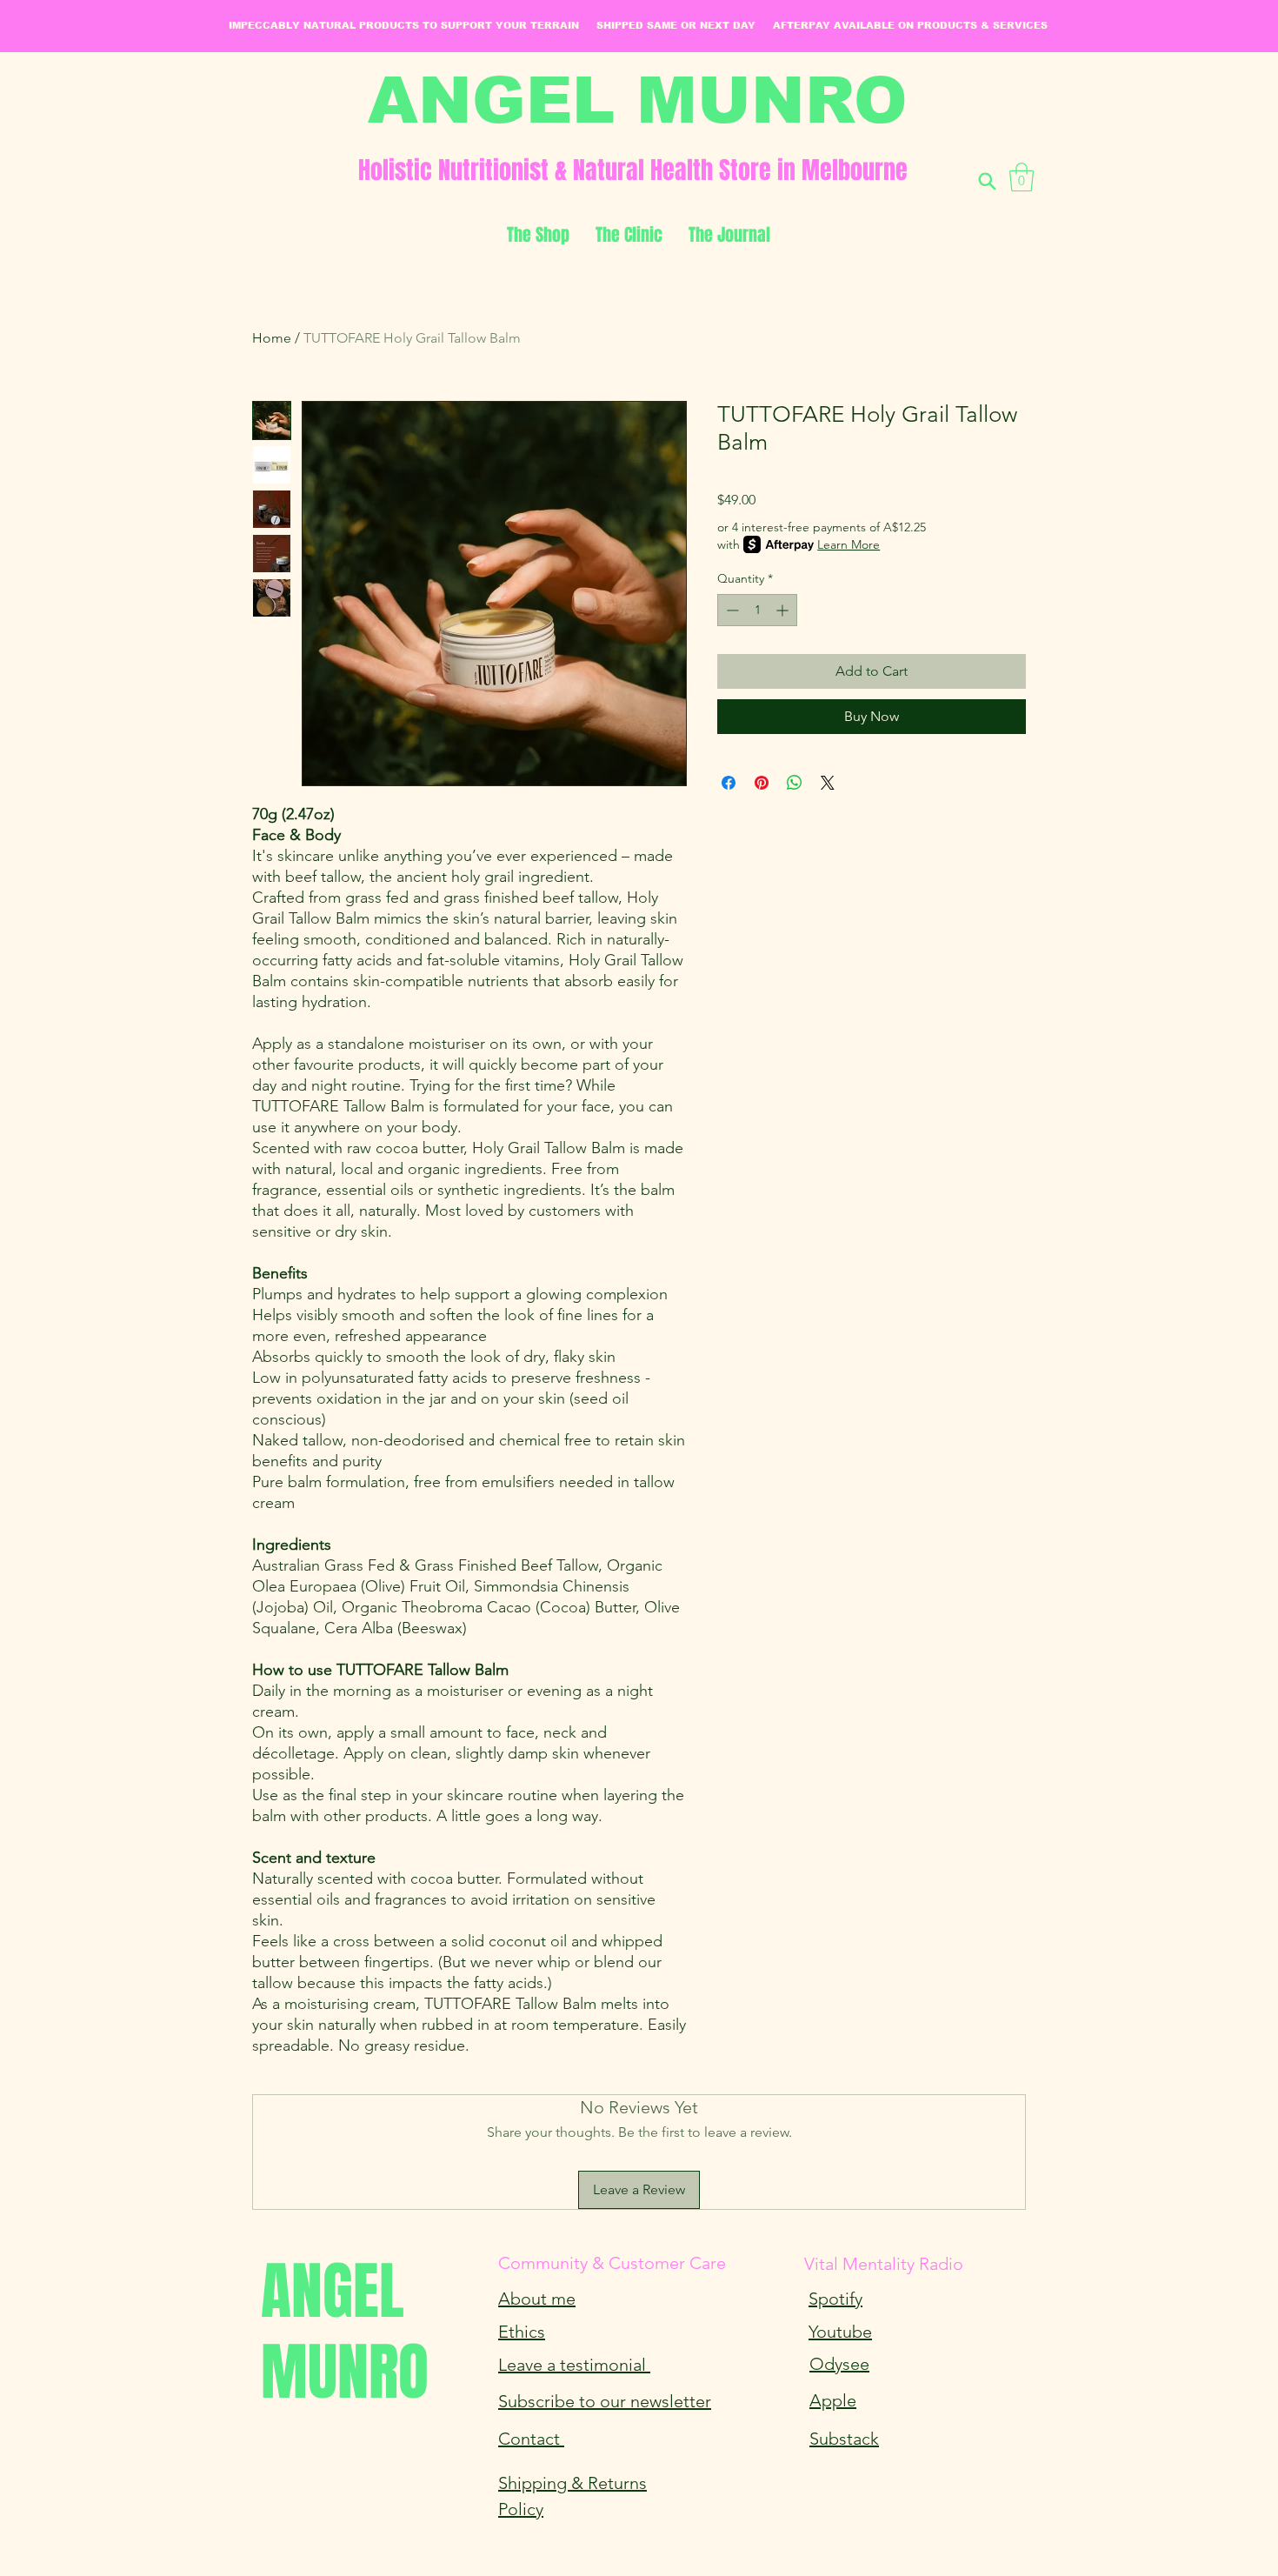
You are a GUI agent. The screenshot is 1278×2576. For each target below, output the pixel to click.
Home (272, 338)
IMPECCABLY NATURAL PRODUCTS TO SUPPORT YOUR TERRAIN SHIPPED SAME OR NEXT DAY (501, 25)
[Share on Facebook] (729, 783)
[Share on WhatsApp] (795, 783)
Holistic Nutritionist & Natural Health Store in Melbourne (633, 170)
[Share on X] (828, 783)
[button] (1022, 177)
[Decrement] (731, 610)
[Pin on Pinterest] (762, 783)
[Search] (987, 181)
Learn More (849, 544)
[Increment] (784, 610)
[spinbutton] (757, 610)
